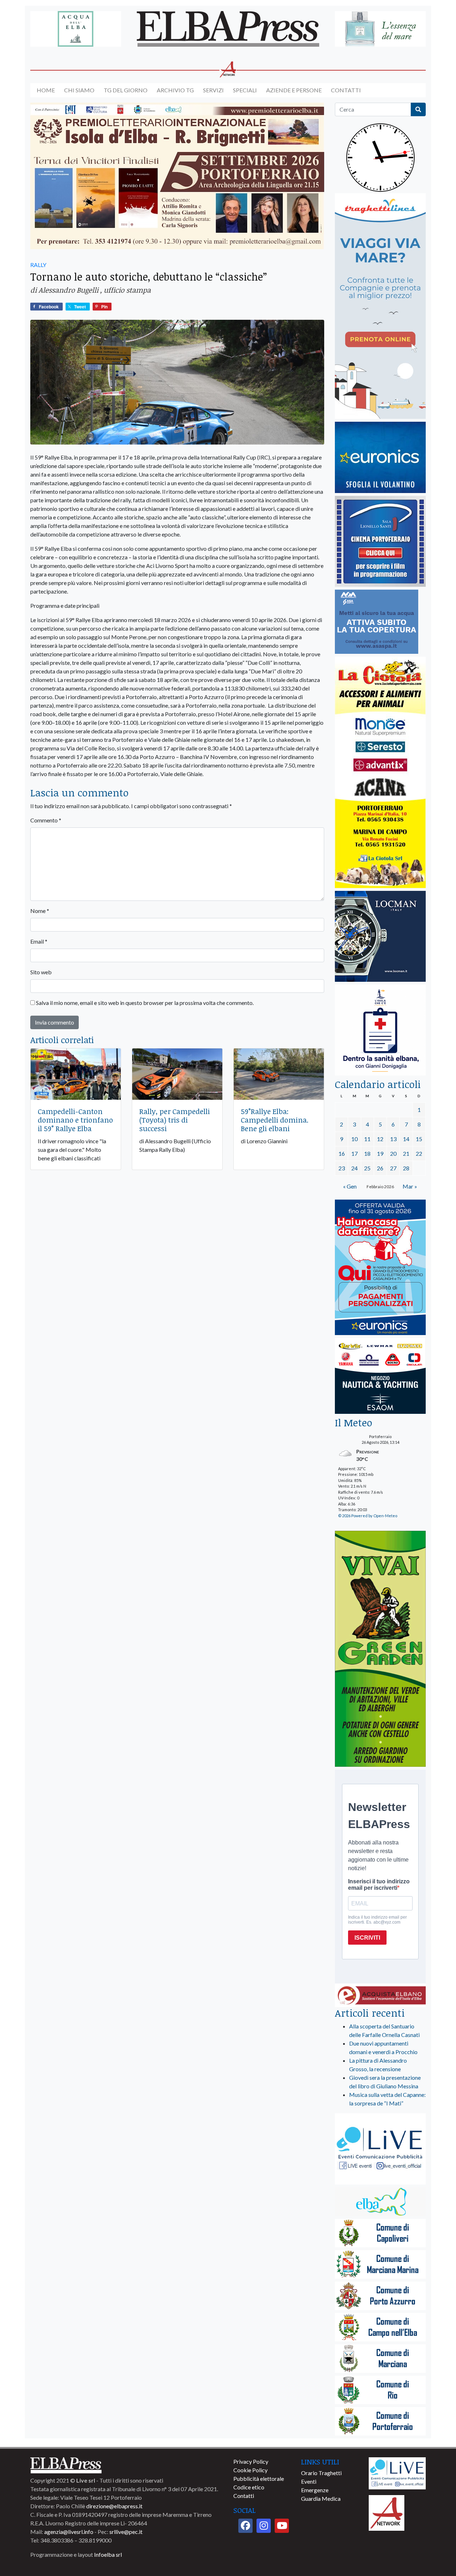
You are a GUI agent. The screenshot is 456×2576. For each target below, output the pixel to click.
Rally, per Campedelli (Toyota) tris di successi (175, 1120)
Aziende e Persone (294, 90)
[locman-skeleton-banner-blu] (380, 937)
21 (406, 1153)
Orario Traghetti (321, 2473)
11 (367, 1139)
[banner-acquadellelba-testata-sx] (76, 29)
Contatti (346, 90)
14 (406, 1139)
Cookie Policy (250, 2470)
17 (354, 1153)
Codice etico (249, 2487)
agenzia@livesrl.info (69, 2532)
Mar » (410, 1186)
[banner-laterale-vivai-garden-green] (380, 1649)
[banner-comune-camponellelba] (380, 2328)
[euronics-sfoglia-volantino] (380, 458)
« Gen (350, 1186)
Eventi (309, 2481)
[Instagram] (264, 2526)
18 (367, 1153)
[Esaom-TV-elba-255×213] (380, 1377)
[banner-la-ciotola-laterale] (380, 773)
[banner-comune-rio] (380, 2390)
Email (39, 941)
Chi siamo (79, 90)
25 (367, 1168)
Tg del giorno (126, 90)
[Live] (397, 2472)
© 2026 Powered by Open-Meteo (368, 1516)
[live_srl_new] (380, 2149)
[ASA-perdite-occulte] (377, 622)
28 (406, 1168)
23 (342, 1168)
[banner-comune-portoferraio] (380, 2422)
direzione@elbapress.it (114, 2506)
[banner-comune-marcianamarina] (380, 2265)
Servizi (213, 90)
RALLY (38, 265)
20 (393, 1153)
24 (354, 1168)
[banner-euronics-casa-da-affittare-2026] (380, 1268)
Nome (40, 911)
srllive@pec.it (126, 2532)
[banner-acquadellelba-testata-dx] (380, 29)
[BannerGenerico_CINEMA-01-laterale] (380, 542)
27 (393, 1168)
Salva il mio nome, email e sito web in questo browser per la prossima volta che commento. (145, 1003)
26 (380, 1168)
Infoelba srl (108, 2554)
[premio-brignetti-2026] (177, 176)
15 (419, 1139)
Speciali (245, 90)
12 (380, 1139)
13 (393, 1139)
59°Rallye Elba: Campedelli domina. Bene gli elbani (275, 1120)
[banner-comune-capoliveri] (380, 2234)
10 (354, 1139)
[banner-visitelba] (380, 2202)
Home (46, 90)
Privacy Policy (251, 2461)
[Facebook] (245, 2526)
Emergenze (315, 2490)
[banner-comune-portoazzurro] (380, 2296)
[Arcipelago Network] (387, 2512)
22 (419, 1153)
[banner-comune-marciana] (380, 2359)
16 (342, 1153)
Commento (46, 820)
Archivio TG (175, 90)
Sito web (41, 972)
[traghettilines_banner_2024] (380, 306)
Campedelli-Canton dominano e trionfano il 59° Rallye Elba (75, 1120)
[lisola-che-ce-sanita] (380, 1030)
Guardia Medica (321, 2498)
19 (380, 1153)
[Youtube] (282, 2526)
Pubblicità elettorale (259, 2478)
